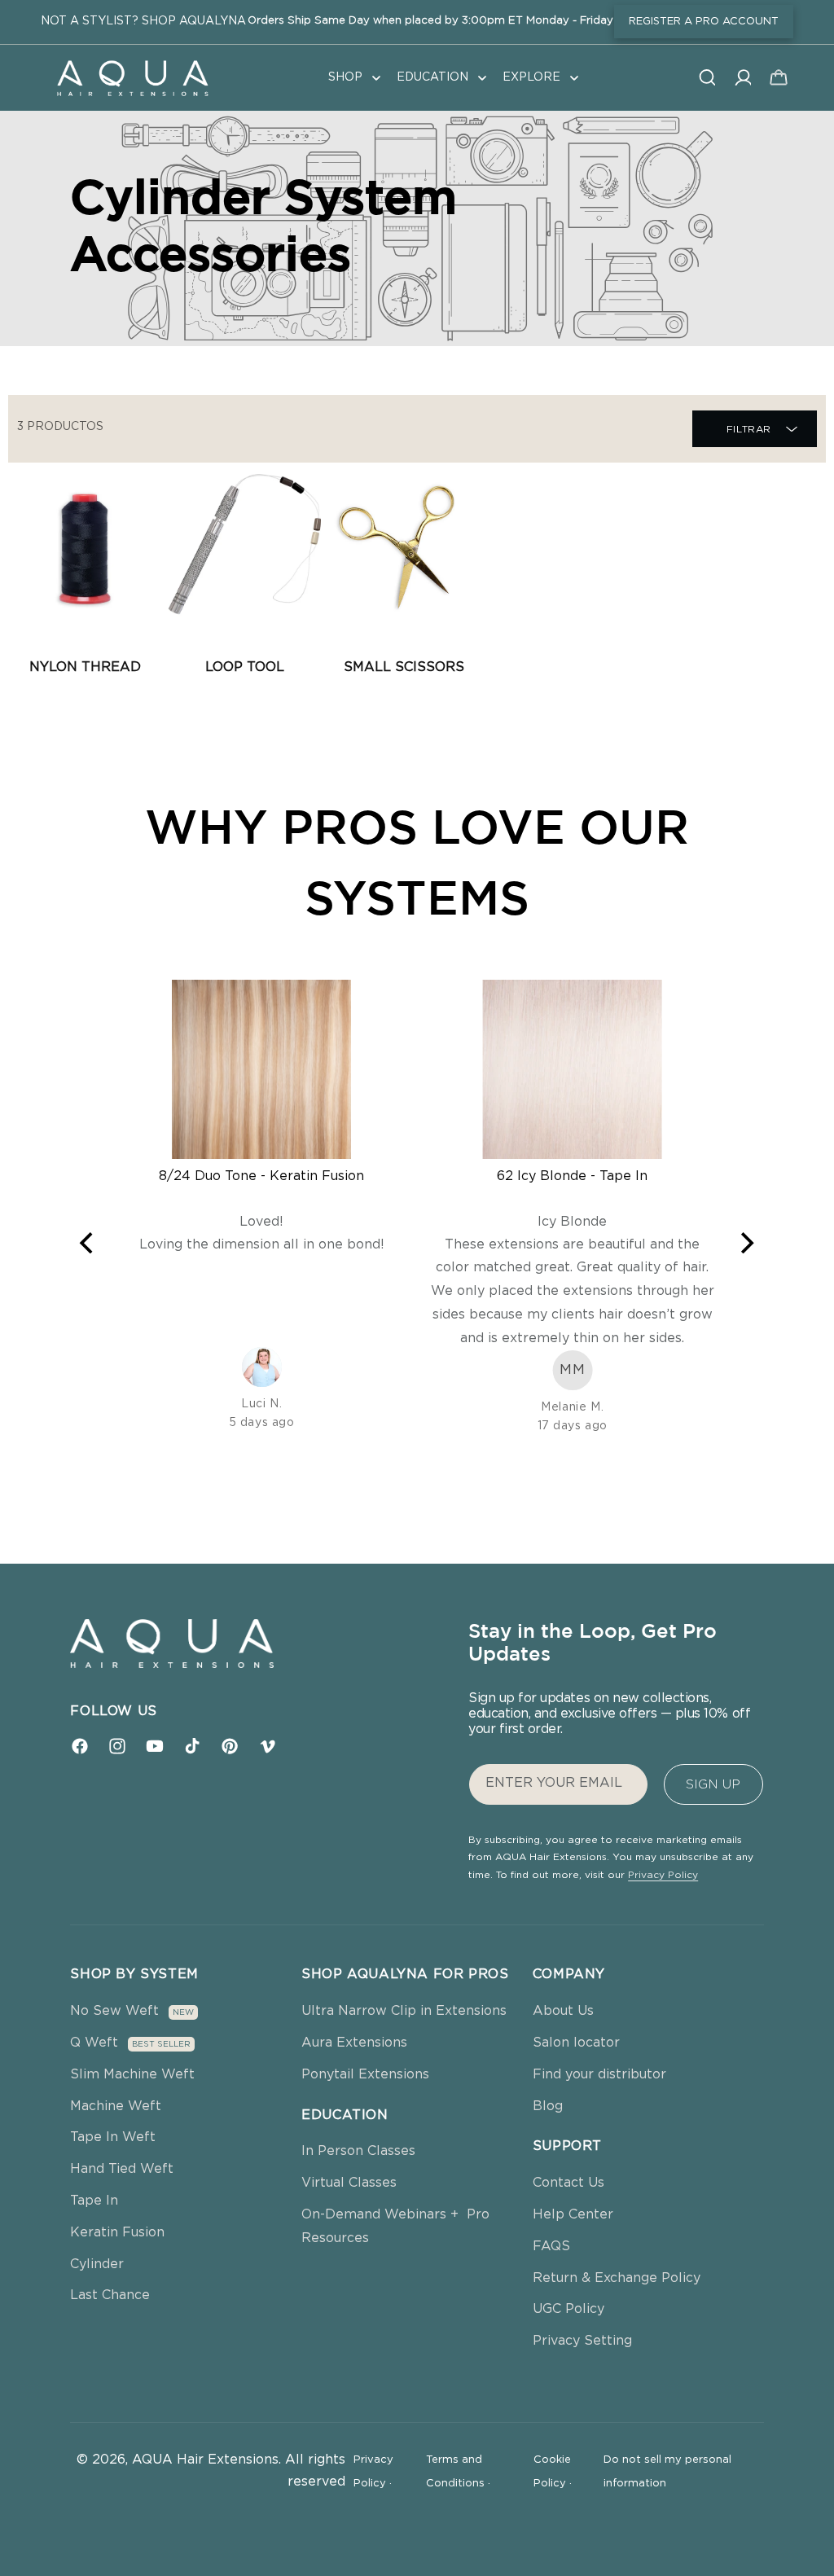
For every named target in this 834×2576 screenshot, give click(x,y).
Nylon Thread (85, 667)
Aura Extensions (354, 2043)
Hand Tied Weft (122, 2169)
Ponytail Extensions (365, 2074)
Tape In (94, 2201)
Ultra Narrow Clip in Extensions (404, 2011)
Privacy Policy (663, 1875)
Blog (548, 2106)
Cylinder (97, 2264)
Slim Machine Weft (132, 2074)
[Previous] (88, 1243)
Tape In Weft (113, 2137)
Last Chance (110, 2295)
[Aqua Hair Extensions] (132, 77)
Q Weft (94, 2043)
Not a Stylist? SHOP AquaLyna (143, 21)
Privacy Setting (582, 2341)
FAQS (551, 2246)
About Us (563, 2011)
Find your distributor (599, 2074)
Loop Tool (245, 667)
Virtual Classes (349, 2183)
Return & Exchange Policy (617, 2278)
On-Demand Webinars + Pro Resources (395, 2226)
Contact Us (568, 2183)
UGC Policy (568, 2309)
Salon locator (576, 2043)
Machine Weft (116, 2106)
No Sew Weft (114, 2011)
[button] (353, 77)
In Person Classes (358, 2151)
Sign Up (713, 1784)
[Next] (746, 1243)
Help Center (573, 2214)
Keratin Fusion (117, 2232)
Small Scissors (404, 667)
